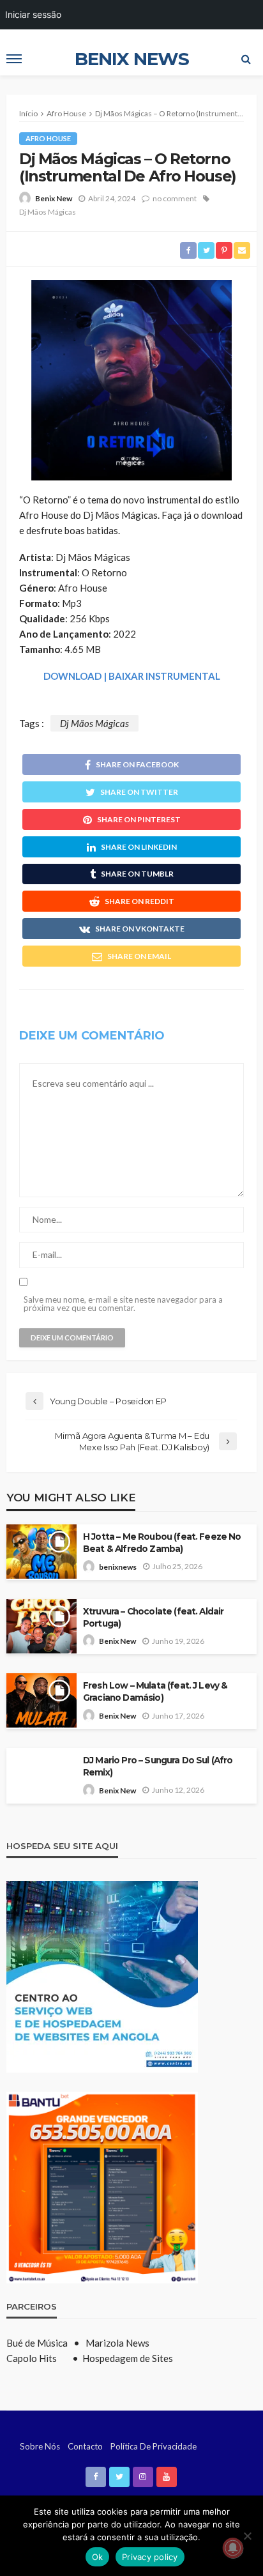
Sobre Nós (40, 2446)
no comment (175, 198)
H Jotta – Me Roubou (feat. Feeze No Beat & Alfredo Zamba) (162, 1543)
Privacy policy (150, 2557)
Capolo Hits (32, 2358)
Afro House (48, 138)
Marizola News (117, 2343)
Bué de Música (38, 2343)
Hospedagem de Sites (128, 2358)
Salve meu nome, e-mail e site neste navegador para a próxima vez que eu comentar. (123, 1304)
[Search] (246, 59)
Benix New (54, 198)
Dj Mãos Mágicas (48, 212)
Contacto (85, 2446)
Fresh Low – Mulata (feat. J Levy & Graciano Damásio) (155, 1691)
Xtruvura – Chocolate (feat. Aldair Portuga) (153, 1617)
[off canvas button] (14, 59)
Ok (98, 2557)
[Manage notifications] (233, 2548)
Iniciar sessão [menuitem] (33, 14)
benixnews (118, 1567)
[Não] (247, 2536)
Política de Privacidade (154, 2446)
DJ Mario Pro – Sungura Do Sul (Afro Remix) (158, 1766)
